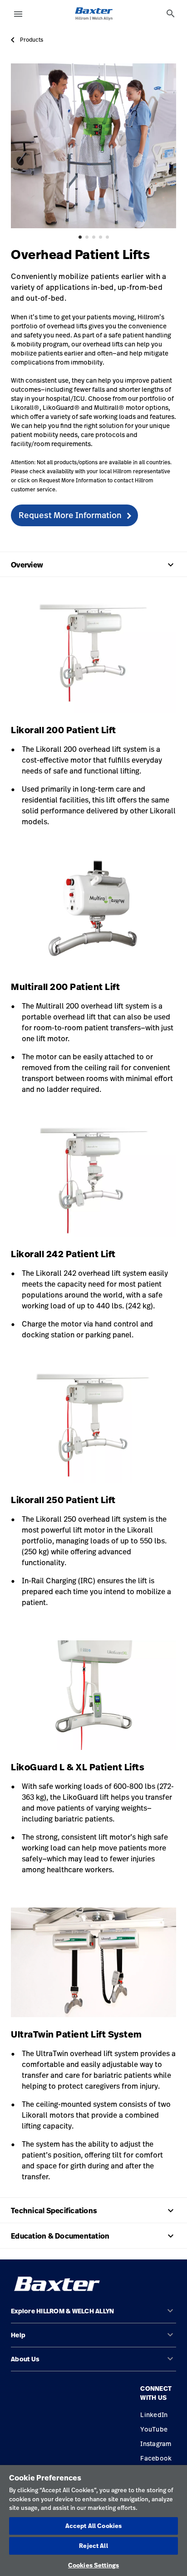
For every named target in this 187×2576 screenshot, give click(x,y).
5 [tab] (107, 237)
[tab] (171, 14)
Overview (93, 565)
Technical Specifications (93, 2211)
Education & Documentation (93, 2236)
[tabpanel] (93, 146)
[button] (93, 2315)
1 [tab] (80, 237)
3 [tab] (94, 237)
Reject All (93, 2546)
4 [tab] (101, 237)
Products (32, 40)
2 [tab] (87, 237)
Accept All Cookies (93, 2526)
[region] (93, 2521)
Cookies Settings (93, 2565)
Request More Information (70, 515)
